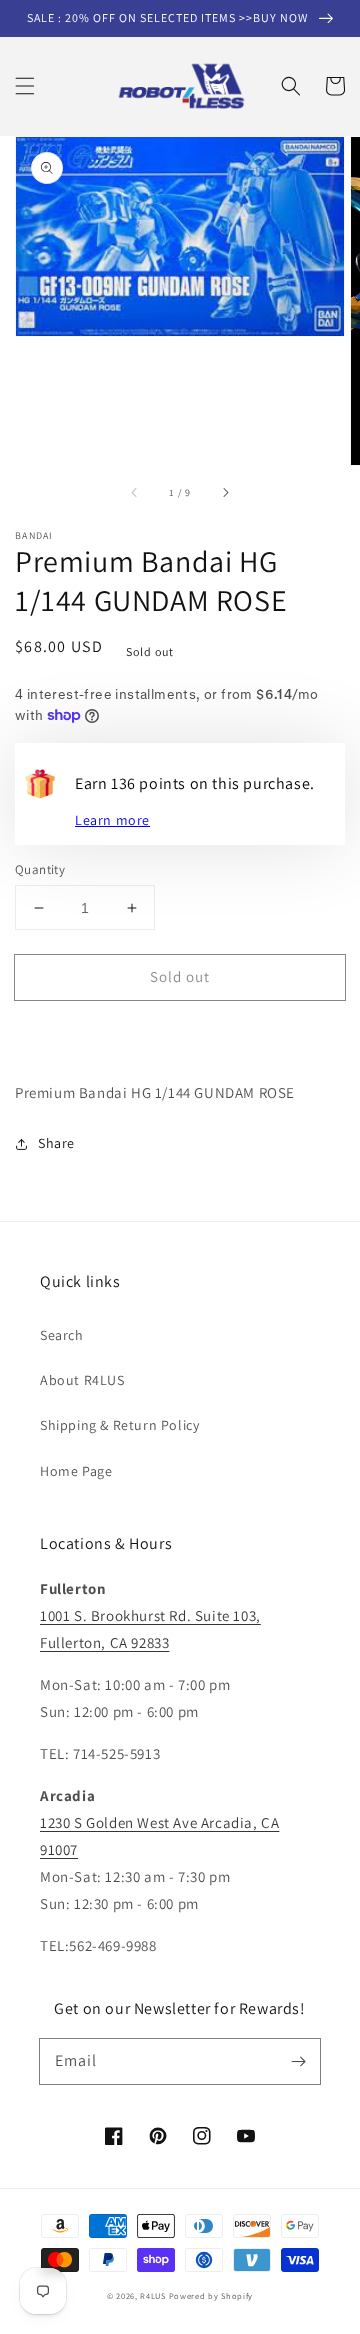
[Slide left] (135, 493)
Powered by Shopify (211, 2295)
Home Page (76, 1471)
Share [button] (56, 1143)
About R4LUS (82, 1380)
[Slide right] (225, 493)
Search (62, 1335)
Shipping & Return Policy (119, 1425)
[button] (25, 86)
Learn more (112, 820)
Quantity (40, 869)
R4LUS (153, 2295)
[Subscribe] (298, 2061)
